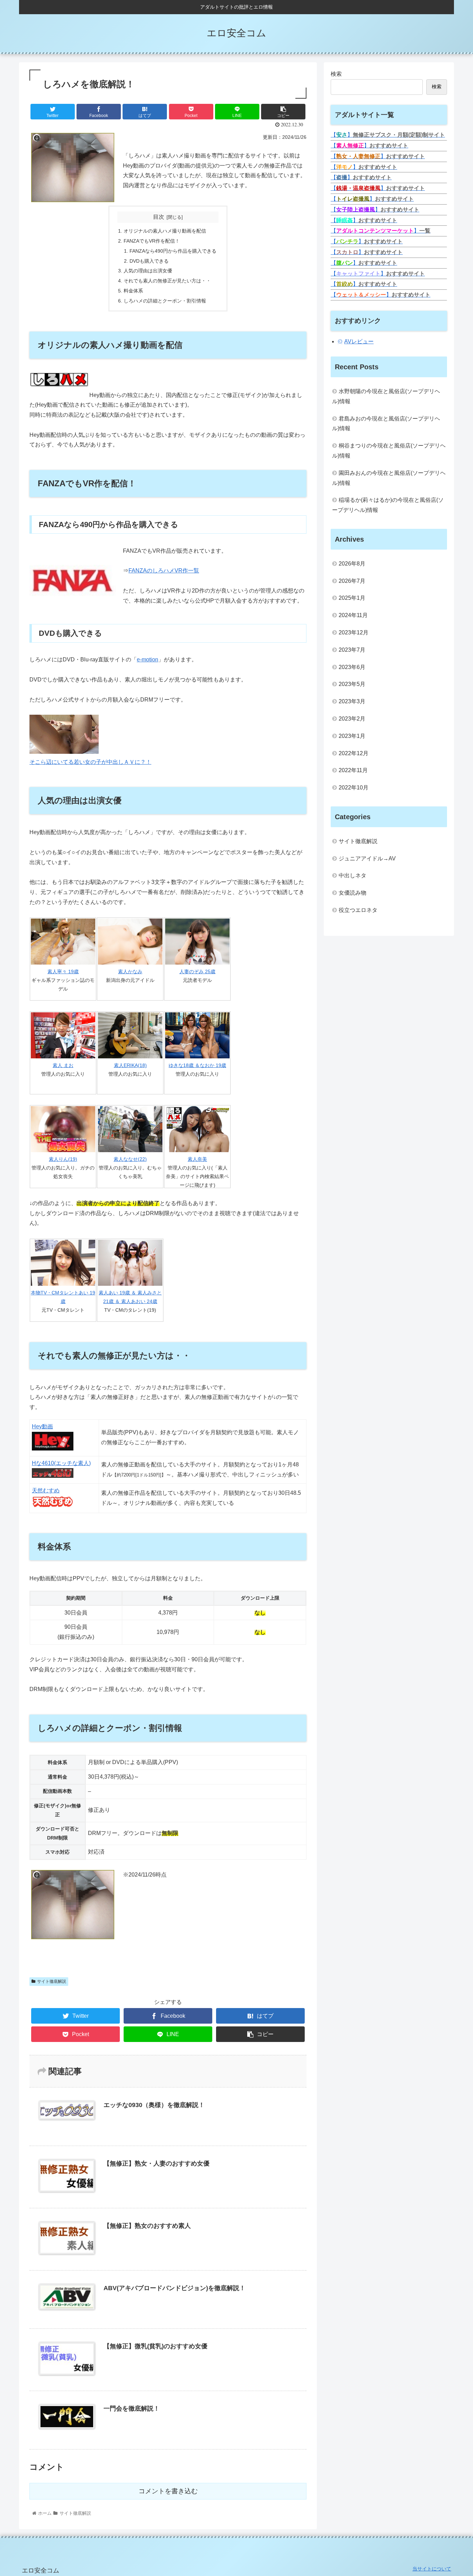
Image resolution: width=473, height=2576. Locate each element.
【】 (388, 135)
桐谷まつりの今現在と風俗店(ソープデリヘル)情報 (389, 451)
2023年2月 (352, 719)
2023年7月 (352, 650)
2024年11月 (353, 615)
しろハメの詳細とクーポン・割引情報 (165, 301)
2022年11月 (353, 770)
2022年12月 (354, 753)
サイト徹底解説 (52, 1981)
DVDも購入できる (149, 261)
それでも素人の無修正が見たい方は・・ (167, 281)
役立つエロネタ (358, 910)
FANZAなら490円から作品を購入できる (173, 251)
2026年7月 (352, 581)
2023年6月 (352, 667)
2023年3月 (352, 701)
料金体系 (133, 291)
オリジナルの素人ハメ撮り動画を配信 (165, 231)
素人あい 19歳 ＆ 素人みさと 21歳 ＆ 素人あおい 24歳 (130, 1297)
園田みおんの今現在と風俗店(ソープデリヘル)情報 (389, 478)
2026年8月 (352, 564)
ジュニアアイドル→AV (367, 858)
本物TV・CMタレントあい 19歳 (63, 1297)
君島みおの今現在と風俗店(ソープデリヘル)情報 (386, 424)
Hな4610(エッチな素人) (61, 1463)
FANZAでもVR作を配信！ (152, 241)
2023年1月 (352, 736)
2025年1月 (352, 598)
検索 (336, 74)
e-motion (148, 659)
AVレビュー (359, 341)
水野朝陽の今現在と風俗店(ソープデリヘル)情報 (386, 396)
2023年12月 (354, 632)
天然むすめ (46, 1490)
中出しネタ (352, 875)
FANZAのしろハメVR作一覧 (164, 571)
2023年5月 (352, 684)
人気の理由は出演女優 (148, 271)
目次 (159, 217)
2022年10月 (354, 788)
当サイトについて (432, 2569)
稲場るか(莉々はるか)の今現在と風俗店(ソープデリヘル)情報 (388, 505)
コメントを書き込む (168, 2491)
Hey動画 (42, 1426)
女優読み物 (352, 893)
